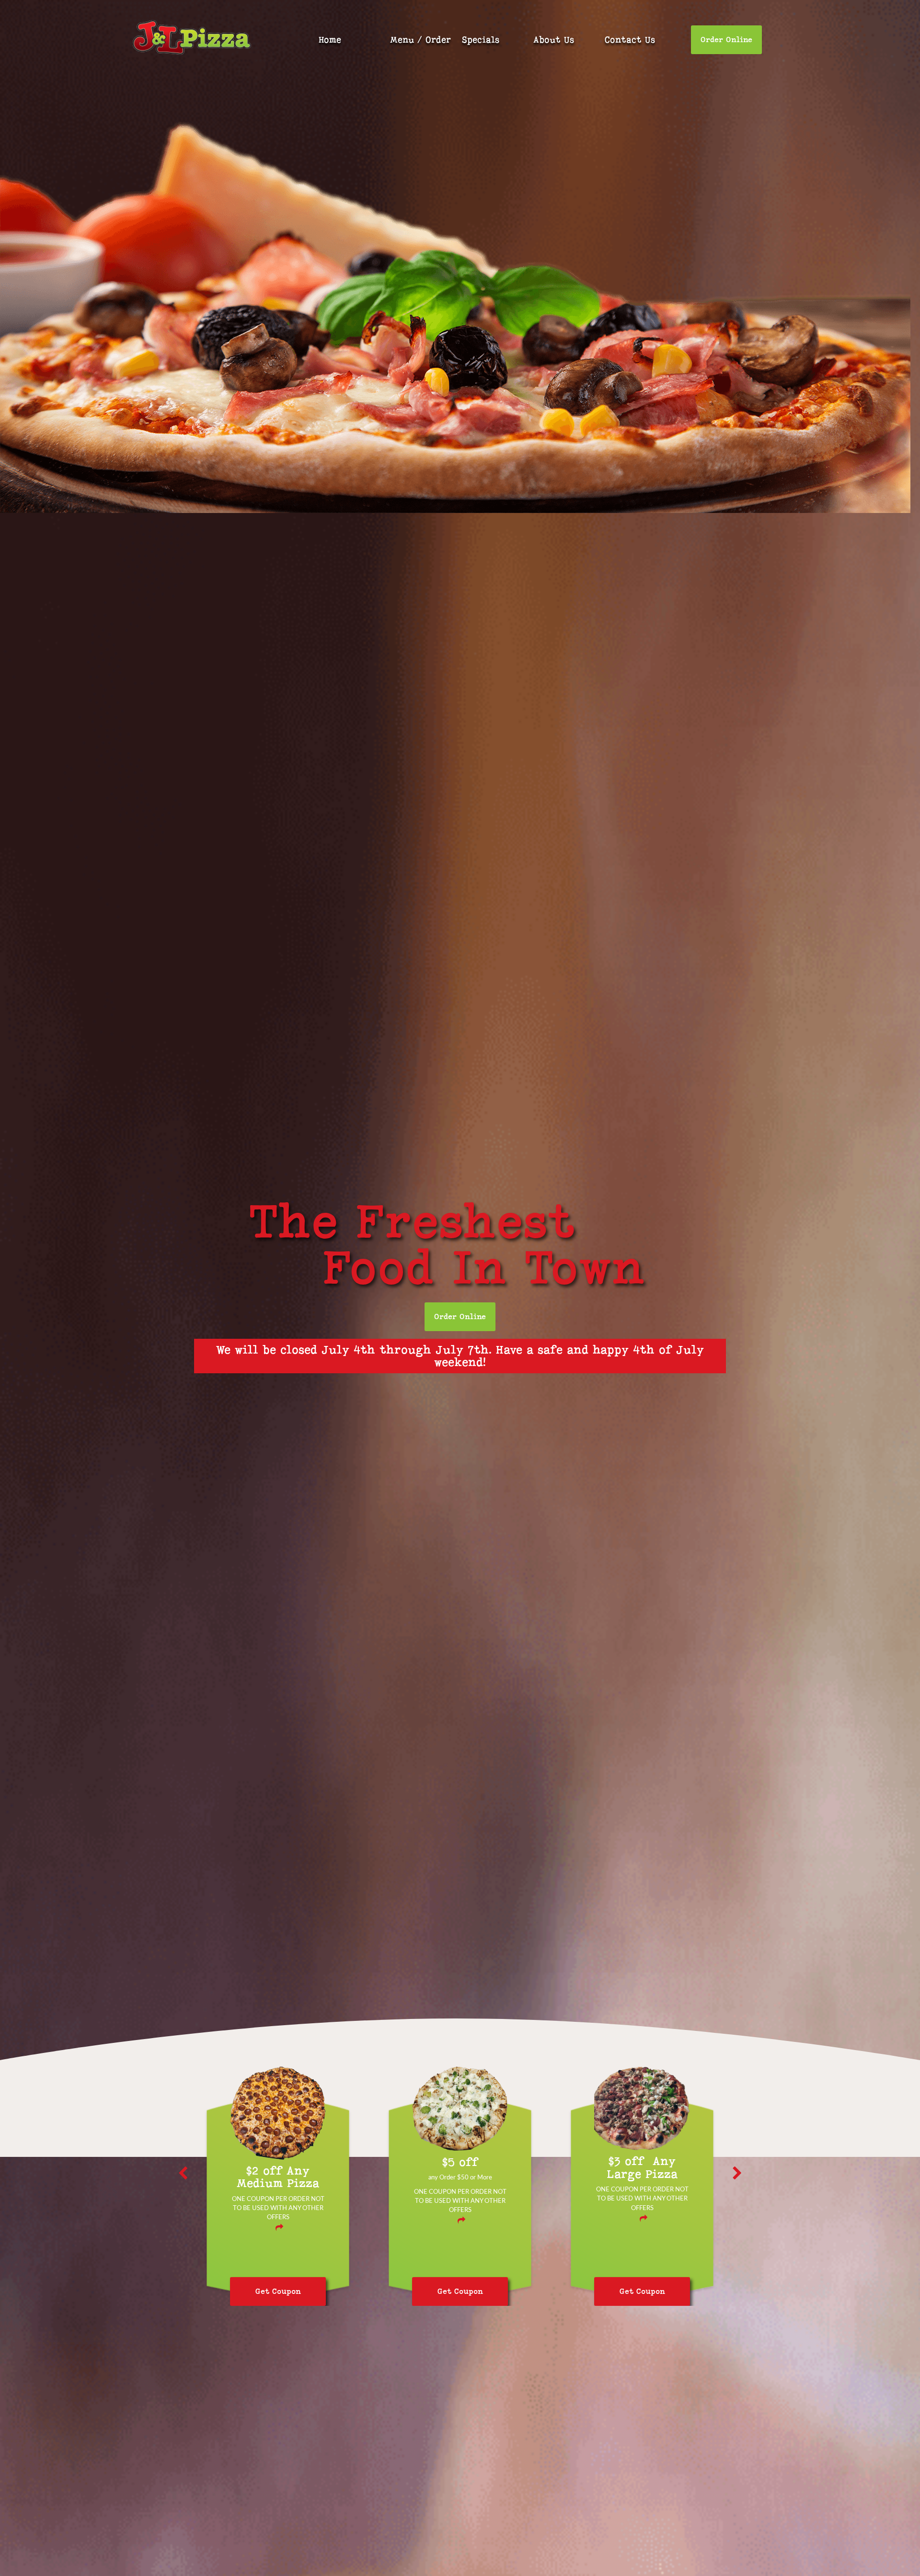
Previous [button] (183, 2173)
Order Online (726, 40)
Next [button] (737, 2173)
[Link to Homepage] (192, 39)
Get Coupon (278, 2291)
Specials (481, 40)
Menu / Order (420, 40)
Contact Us (630, 40)
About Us (554, 40)
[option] (278, 2200)
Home (330, 40)
